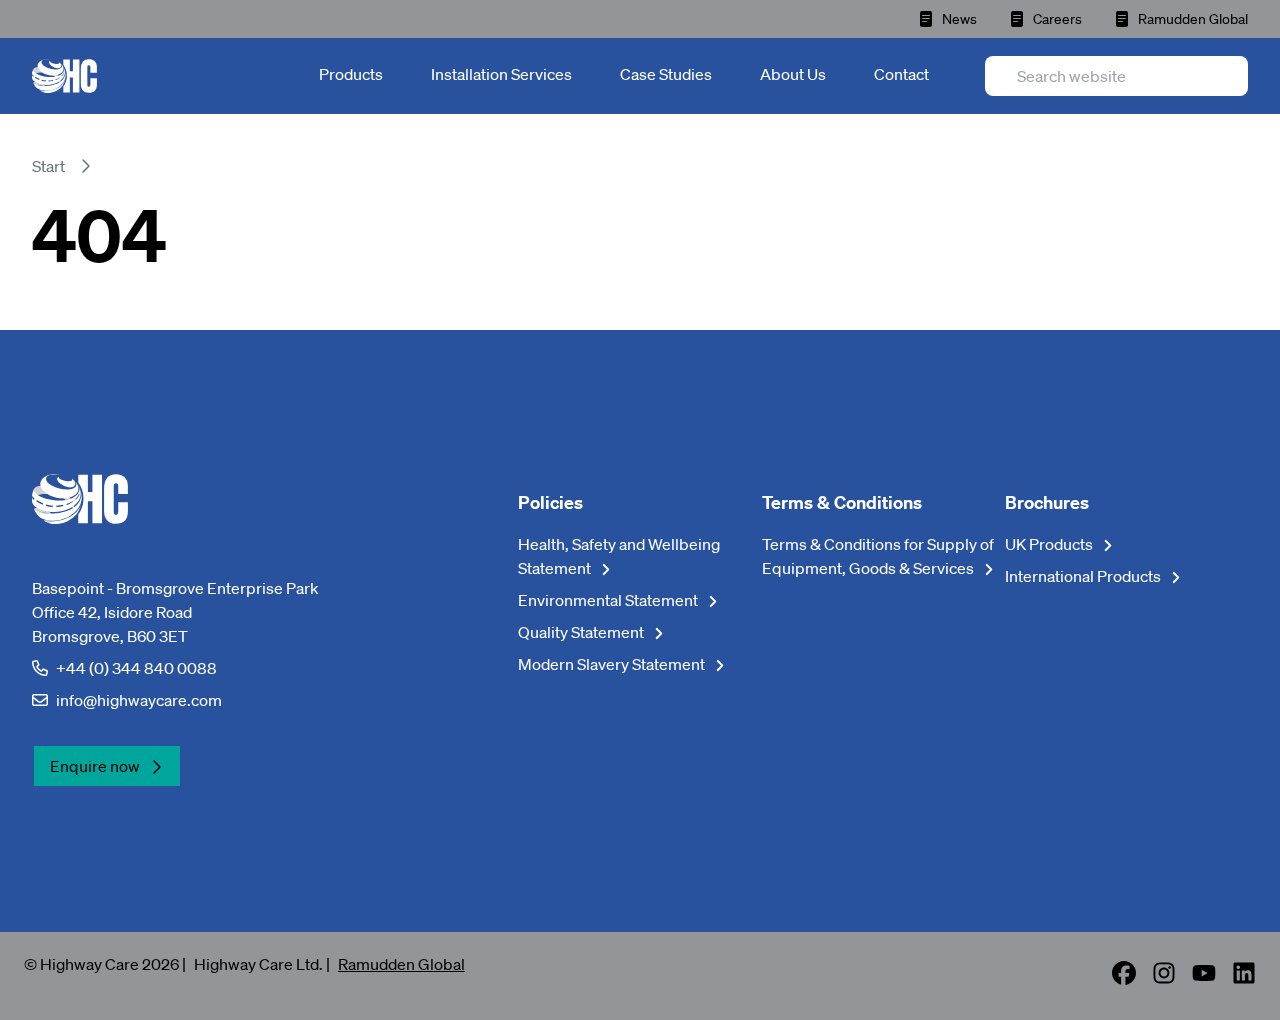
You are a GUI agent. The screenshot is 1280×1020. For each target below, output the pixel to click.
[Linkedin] (1244, 979)
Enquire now (95, 766)
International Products (1084, 576)
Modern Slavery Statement (613, 664)
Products (351, 74)
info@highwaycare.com (139, 700)
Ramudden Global (1193, 19)
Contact (901, 74)
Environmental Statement (609, 600)
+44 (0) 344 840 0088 (136, 668)
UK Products (1050, 544)
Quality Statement (582, 632)
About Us (793, 74)
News (959, 19)
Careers (1057, 19)
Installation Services (501, 74)
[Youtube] (1204, 979)
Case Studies (666, 74)
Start (48, 166)
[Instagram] (1164, 979)
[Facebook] (1124, 979)
